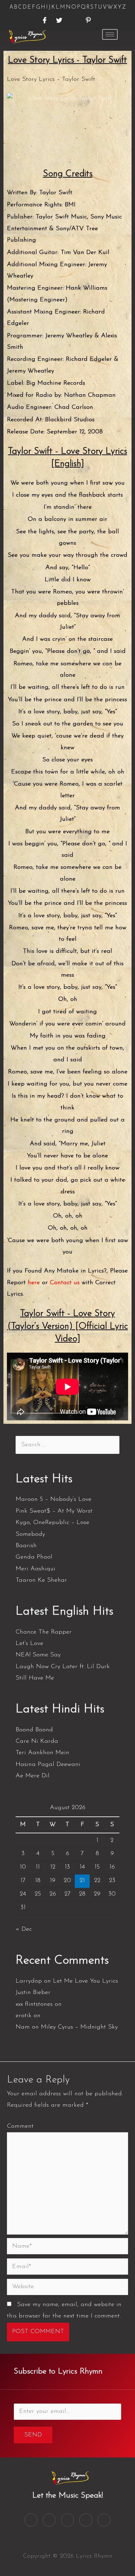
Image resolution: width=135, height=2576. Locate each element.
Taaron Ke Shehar (41, 1580)
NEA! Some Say (38, 1655)
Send (33, 2435)
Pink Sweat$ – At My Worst (54, 1511)
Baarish (26, 1546)
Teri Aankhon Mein (42, 1753)
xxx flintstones (34, 2004)
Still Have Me (35, 1678)
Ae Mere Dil (33, 1776)
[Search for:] (67, 1445)
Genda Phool (34, 1557)
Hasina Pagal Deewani (48, 1765)
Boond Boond (34, 1730)
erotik (24, 2016)
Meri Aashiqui (35, 1569)
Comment (20, 2126)
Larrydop (29, 1981)
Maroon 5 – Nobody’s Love (53, 1499)
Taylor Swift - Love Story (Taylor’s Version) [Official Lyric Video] (68, 1326)
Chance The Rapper (44, 1632)
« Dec (24, 1929)
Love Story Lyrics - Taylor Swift (67, 60)
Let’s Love (29, 1644)
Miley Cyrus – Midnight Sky (79, 2027)
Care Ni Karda (37, 1741)
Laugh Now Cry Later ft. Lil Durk (63, 1667)
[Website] (67, 2288)
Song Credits (68, 174)
